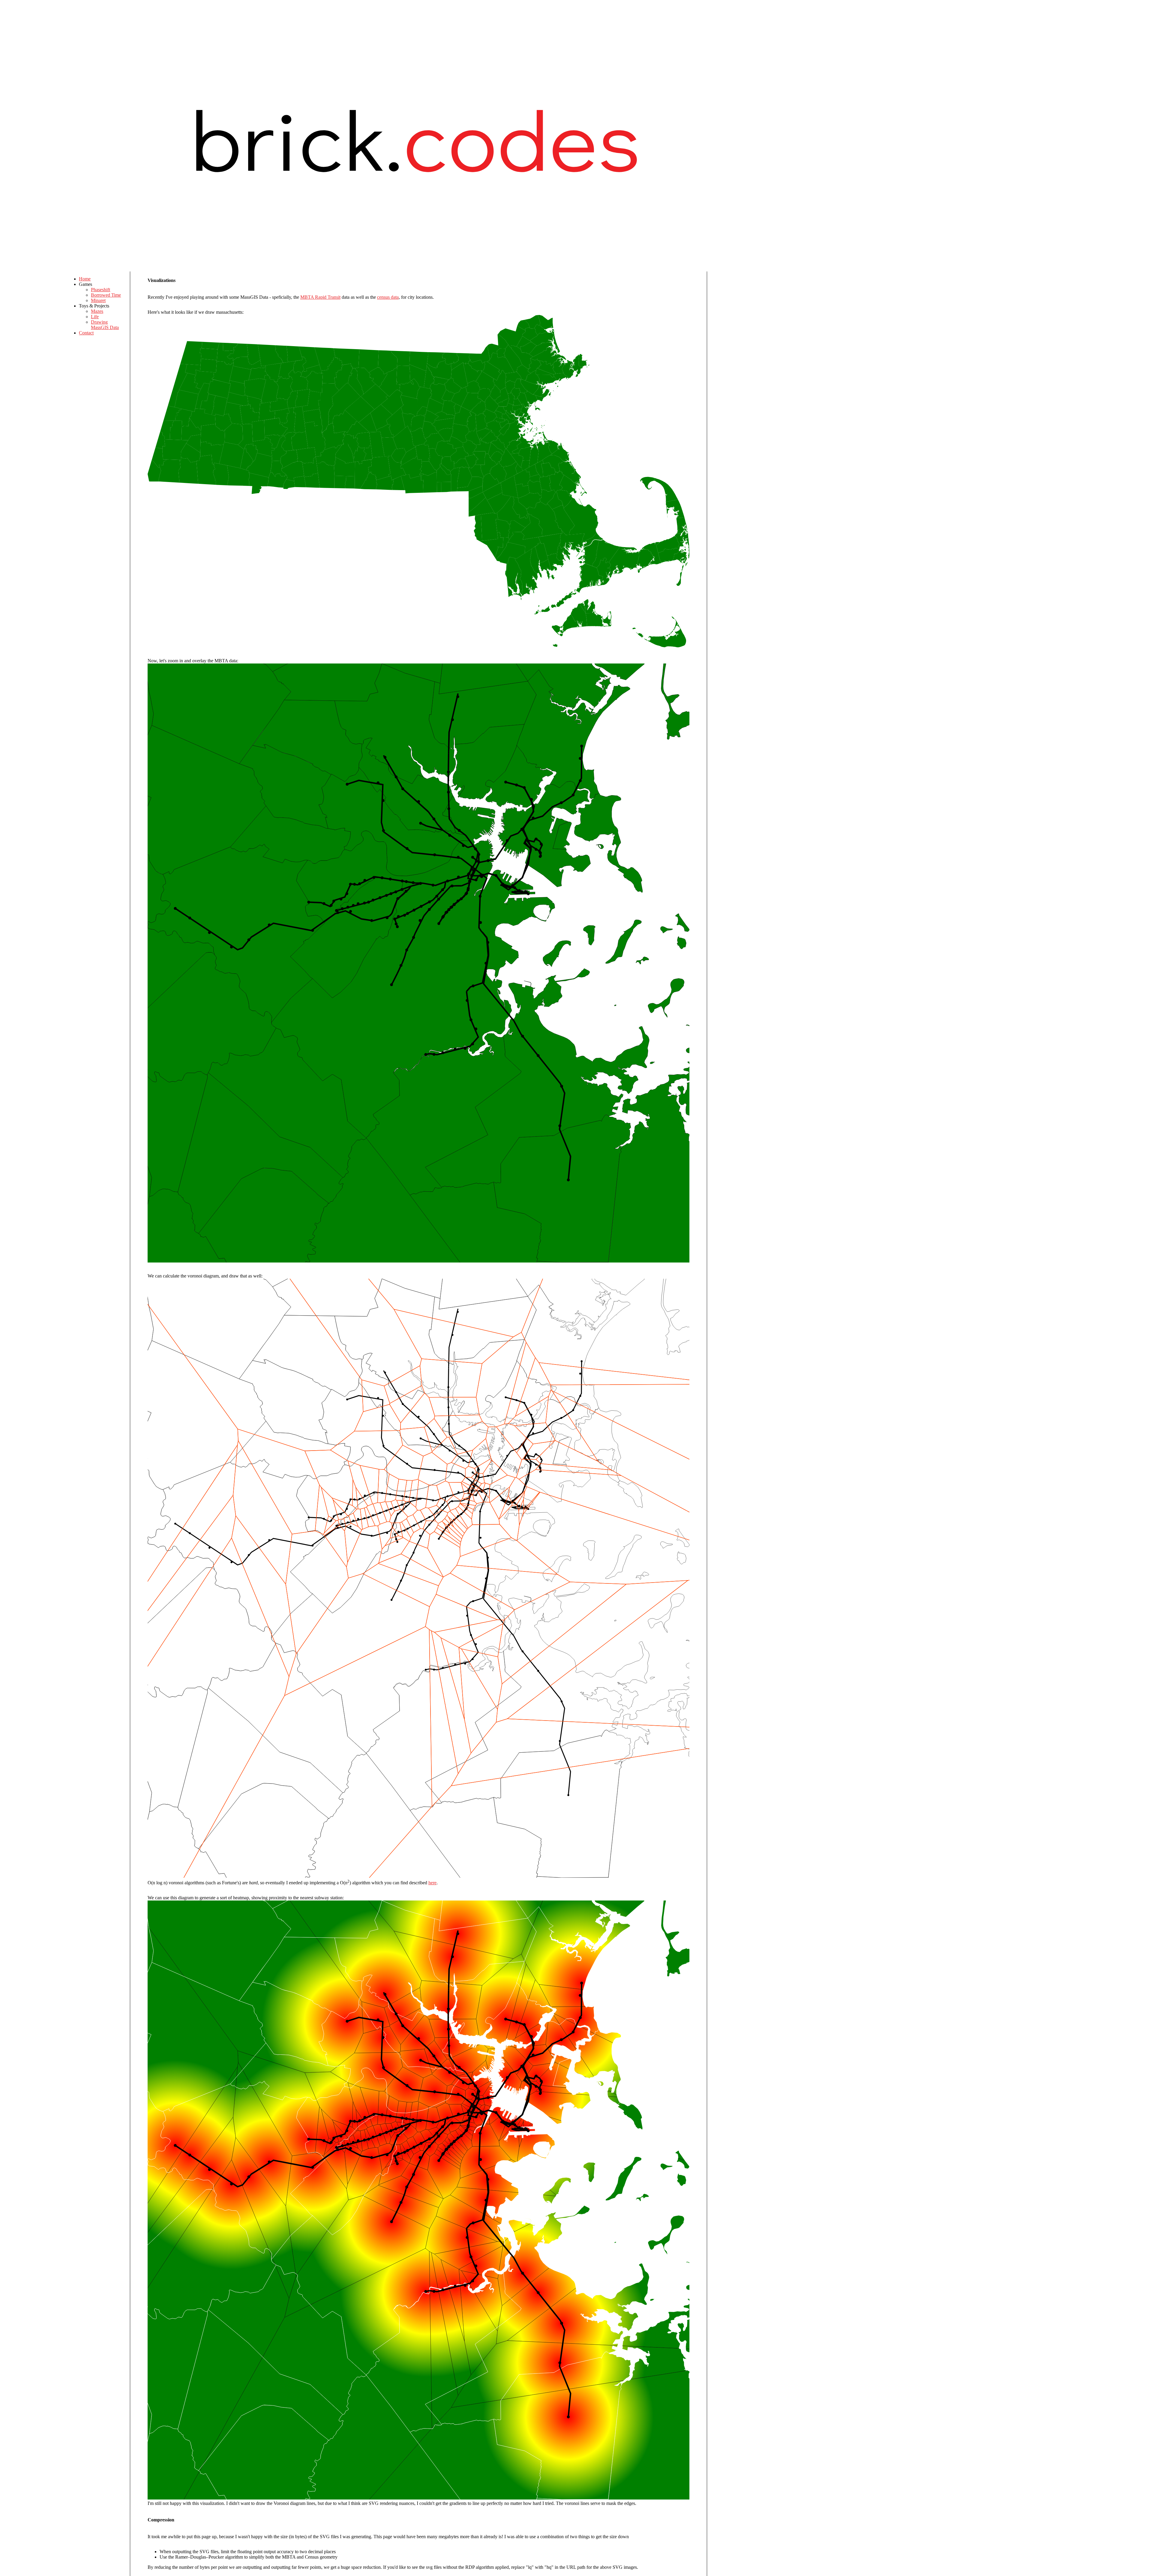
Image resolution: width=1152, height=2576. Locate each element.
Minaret (98, 300)
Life (95, 317)
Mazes (97, 311)
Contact (86, 333)
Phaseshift (100, 290)
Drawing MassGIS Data (105, 325)
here (432, 1883)
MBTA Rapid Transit (320, 297)
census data (388, 297)
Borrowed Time (106, 295)
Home (85, 279)
